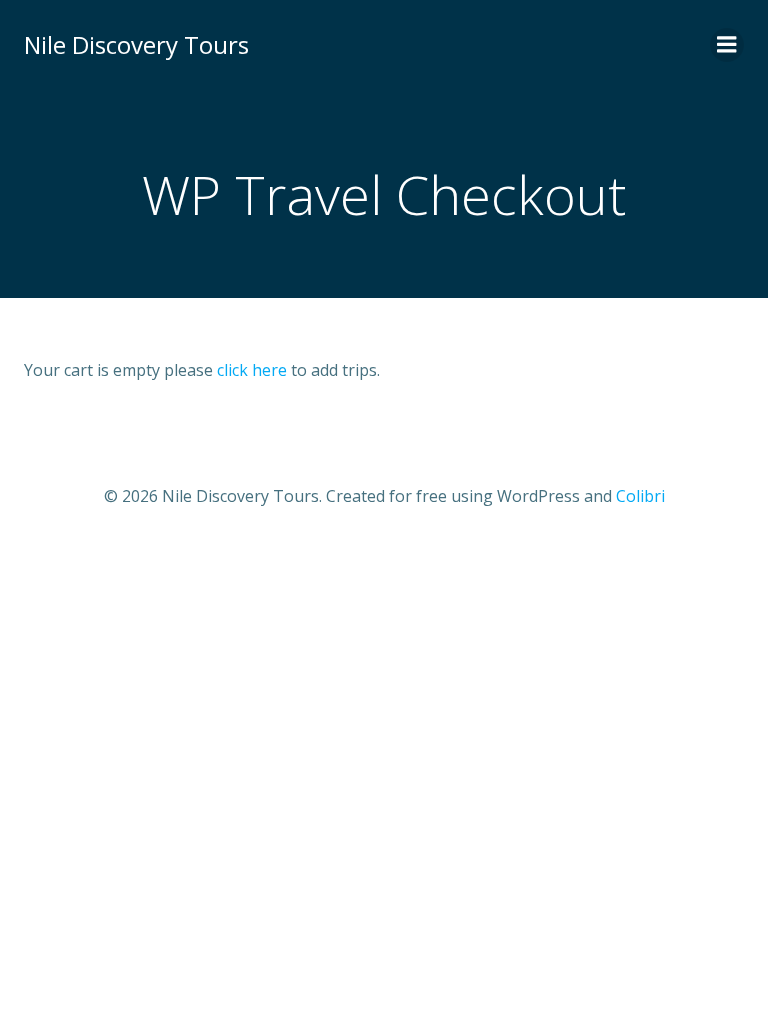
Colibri (640, 496)
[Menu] (727, 45)
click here (254, 370)
